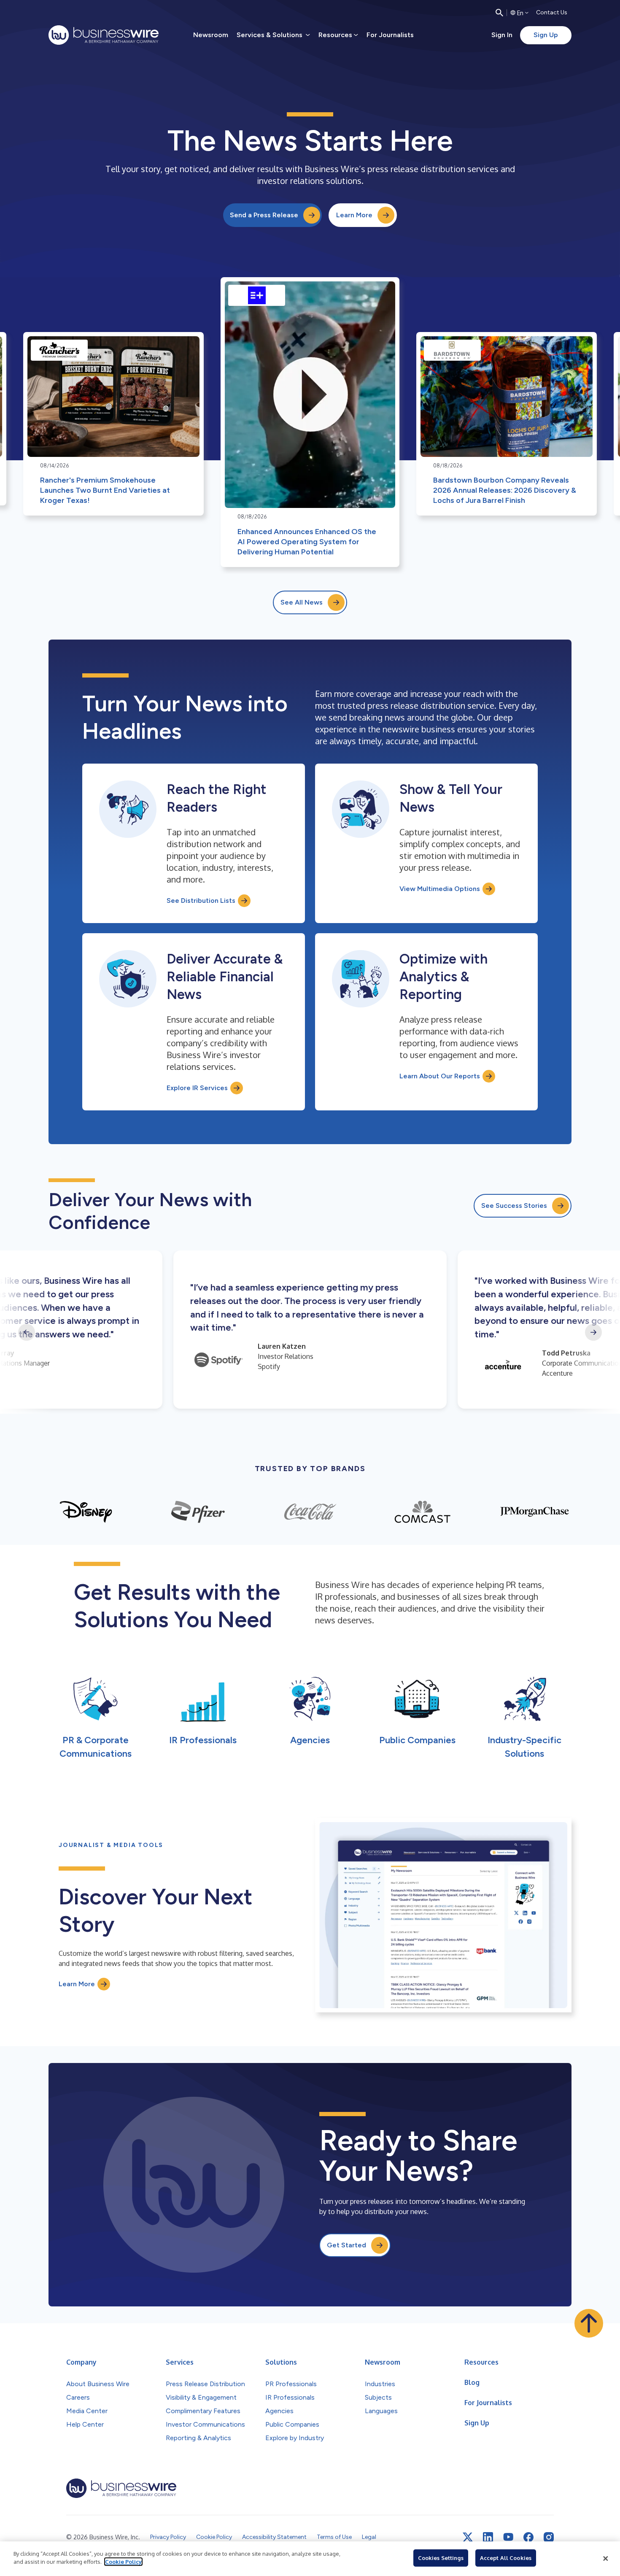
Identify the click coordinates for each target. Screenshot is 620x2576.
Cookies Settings (441, 2558)
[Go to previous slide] (27, 1332)
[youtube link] (508, 2537)
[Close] (606, 2559)
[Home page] (104, 35)
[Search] (499, 13)
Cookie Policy (123, 2562)
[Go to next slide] (593, 1332)
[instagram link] (549, 2537)
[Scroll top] (589, 2323)
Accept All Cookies (506, 2558)
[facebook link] (528, 2537)
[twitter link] (468, 2537)
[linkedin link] (488, 2537)
